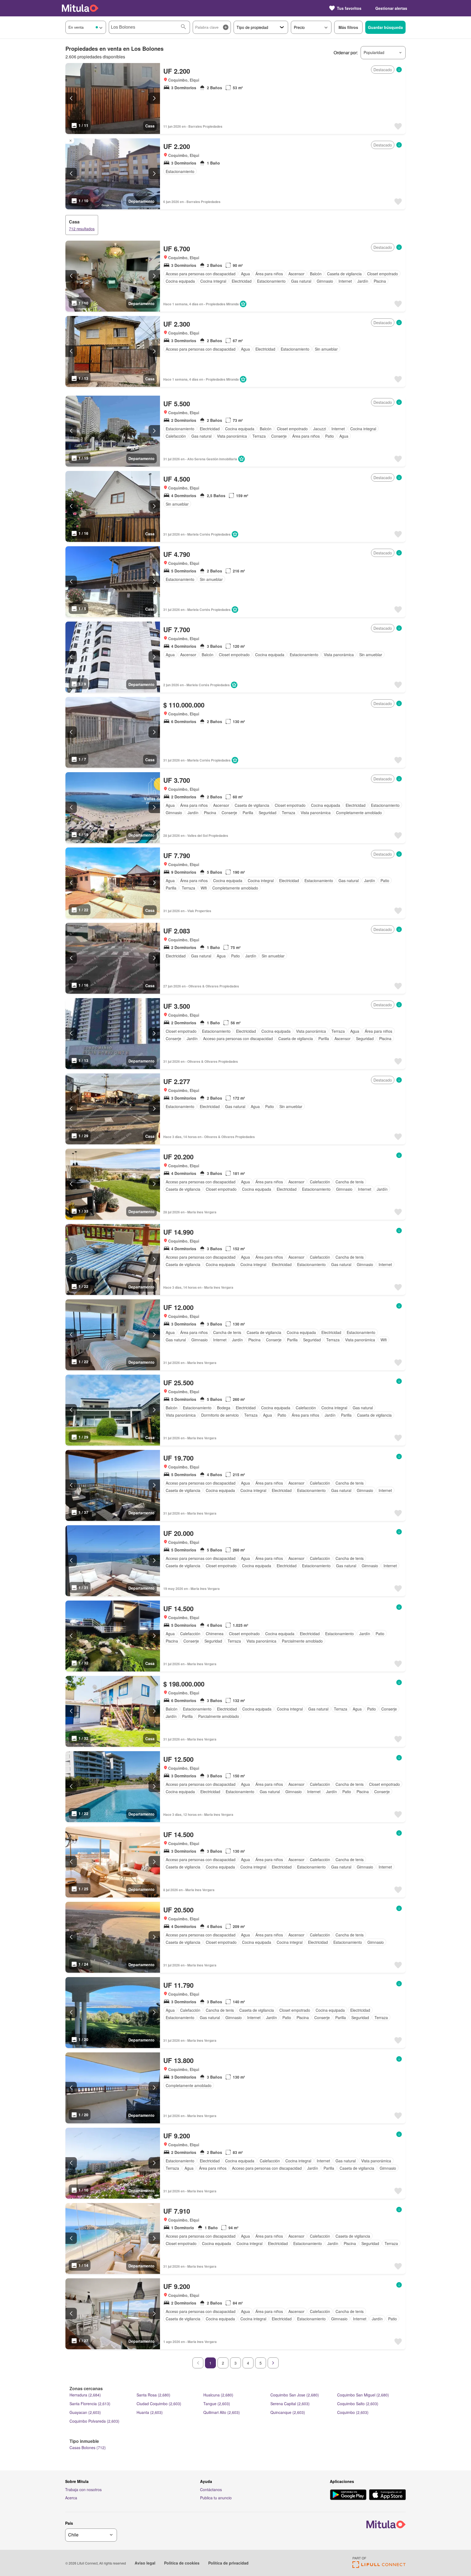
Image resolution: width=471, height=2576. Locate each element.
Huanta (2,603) (150, 2412)
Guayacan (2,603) (85, 2412)
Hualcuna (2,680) (218, 2395)
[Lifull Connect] (379, 2566)
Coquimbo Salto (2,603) (358, 2404)
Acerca (71, 2498)
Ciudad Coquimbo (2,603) (159, 2404)
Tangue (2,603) (217, 2404)
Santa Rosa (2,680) (153, 2395)
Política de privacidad (228, 2563)
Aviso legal (145, 2563)
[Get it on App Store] (387, 2495)
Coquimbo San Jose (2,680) (295, 2395)
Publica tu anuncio (216, 2498)
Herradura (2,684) (85, 2395)
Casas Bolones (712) (88, 2447)
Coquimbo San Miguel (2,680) (363, 2395)
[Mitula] (80, 8)
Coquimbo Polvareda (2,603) (94, 2421)
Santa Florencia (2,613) (90, 2404)
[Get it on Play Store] (348, 2495)
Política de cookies (182, 2563)
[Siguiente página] (273, 2363)
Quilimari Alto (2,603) (222, 2412)
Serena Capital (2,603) (290, 2404)
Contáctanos (211, 2490)
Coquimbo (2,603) (353, 2412)
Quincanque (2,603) (288, 2412)
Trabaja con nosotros (83, 2490)
